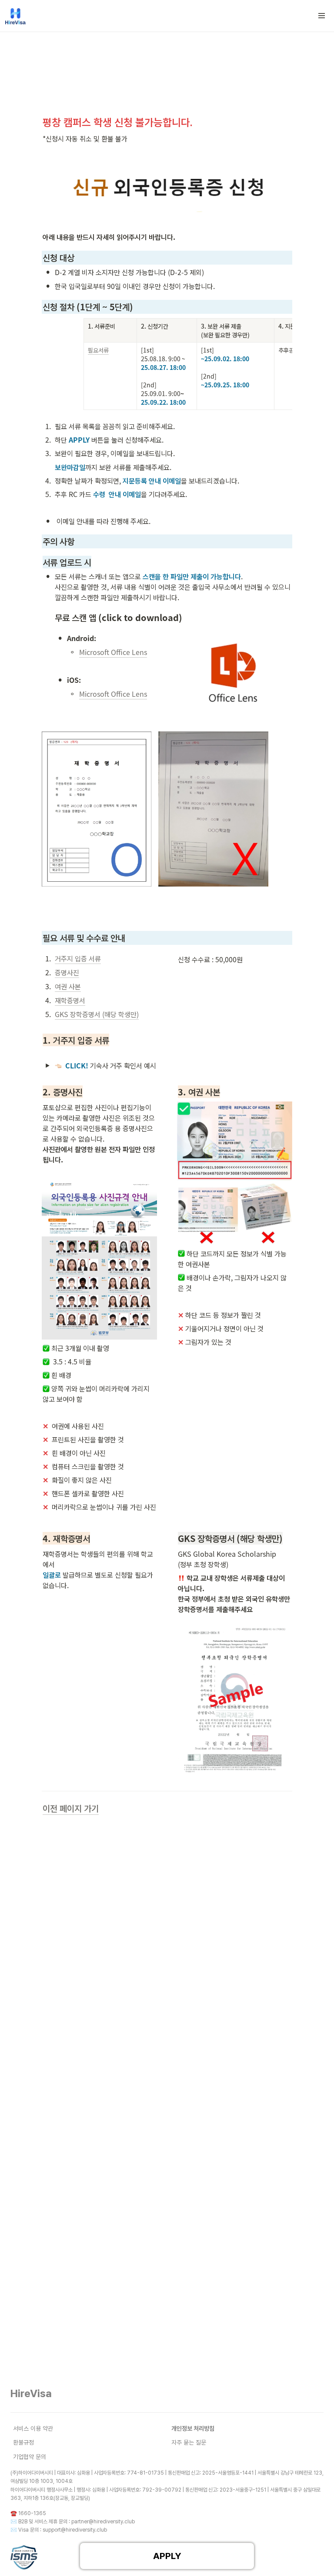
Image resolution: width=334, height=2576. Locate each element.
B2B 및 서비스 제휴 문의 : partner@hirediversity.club (77, 2522)
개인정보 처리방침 (193, 2428)
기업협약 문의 (30, 2457)
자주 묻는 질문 (189, 2442)
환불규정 (23, 2442)
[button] (322, 16)
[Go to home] (15, 16)
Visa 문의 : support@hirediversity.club (63, 2530)
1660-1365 (32, 2513)
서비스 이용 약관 (33, 2428)
